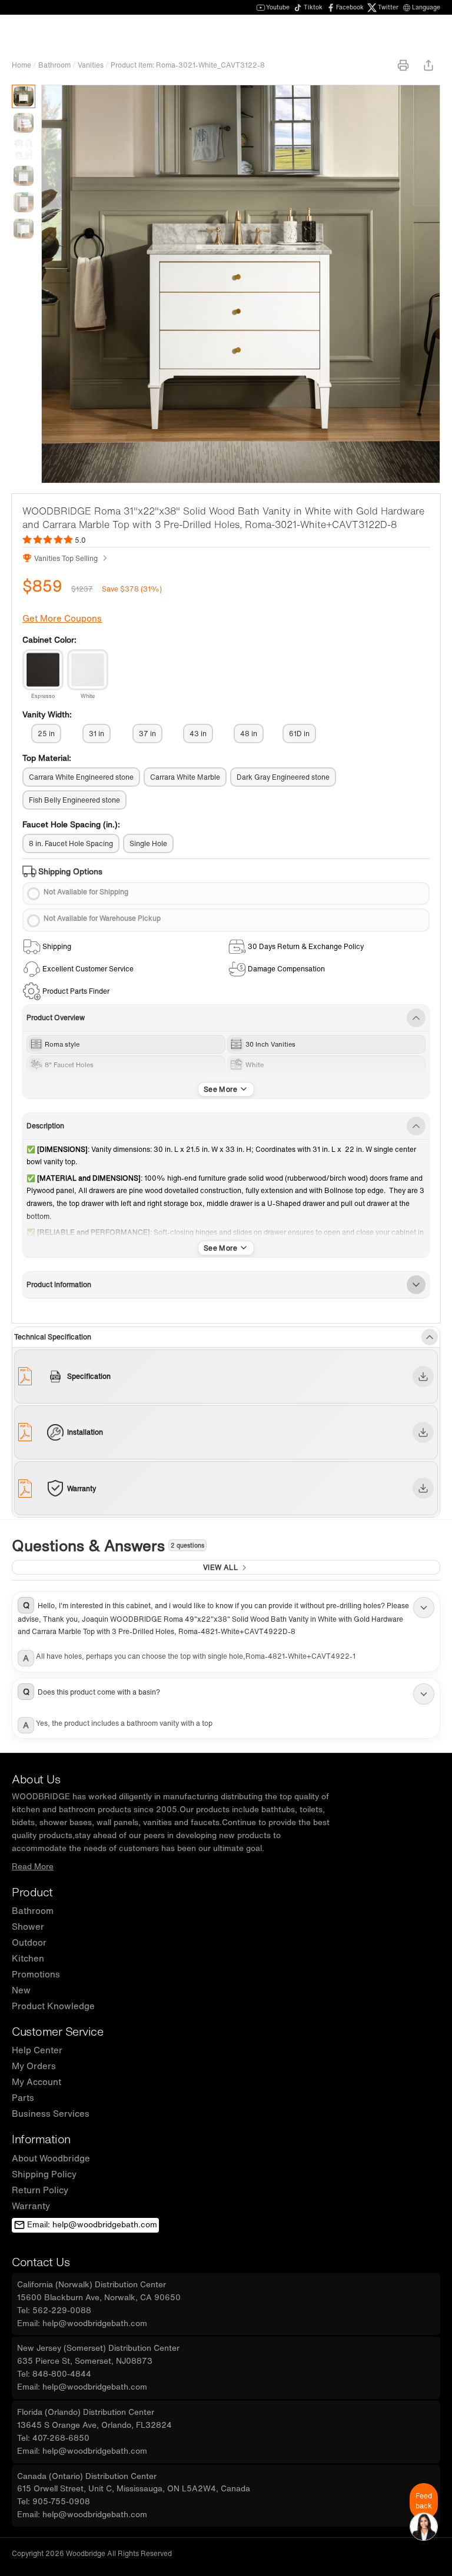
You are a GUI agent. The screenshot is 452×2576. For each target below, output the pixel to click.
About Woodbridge (51, 2158)
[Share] (428, 65)
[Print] (403, 65)
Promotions (36, 1974)
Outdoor (29, 1942)
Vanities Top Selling (66, 558)
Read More (33, 1866)
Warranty (31, 2206)
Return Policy (40, 2190)
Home (21, 65)
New (21, 1990)
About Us (36, 1779)
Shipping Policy (44, 2174)
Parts (23, 2097)
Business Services (51, 2113)
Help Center (37, 2050)
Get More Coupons (62, 618)
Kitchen (28, 1958)
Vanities (91, 65)
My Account (36, 2081)
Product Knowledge (53, 2006)
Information (41, 2139)
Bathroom (54, 65)
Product (32, 1892)
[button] (226, 1617)
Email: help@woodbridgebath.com (92, 2224)
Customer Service (57, 2031)
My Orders (34, 2066)
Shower (28, 1926)
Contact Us (41, 2262)
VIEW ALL (221, 1567)
